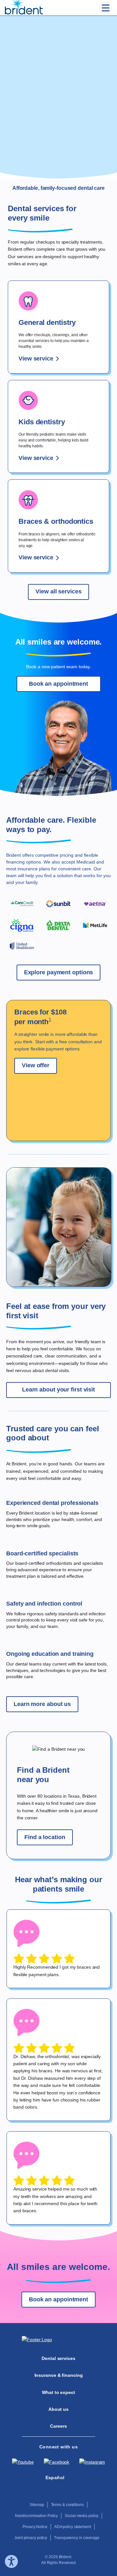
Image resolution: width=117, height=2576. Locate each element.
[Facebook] (57, 2462)
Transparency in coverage (77, 2538)
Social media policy (82, 2516)
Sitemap (37, 2505)
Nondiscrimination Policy (37, 2516)
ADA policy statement (73, 2527)
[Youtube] (23, 2462)
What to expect (58, 2392)
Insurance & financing (59, 2375)
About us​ (58, 2409)
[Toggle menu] (106, 8)
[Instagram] (92, 2462)
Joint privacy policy (31, 2538)
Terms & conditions (67, 2505)
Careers (58, 2426)
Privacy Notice (35, 2527)
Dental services (58, 2358)
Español (55, 2478)
